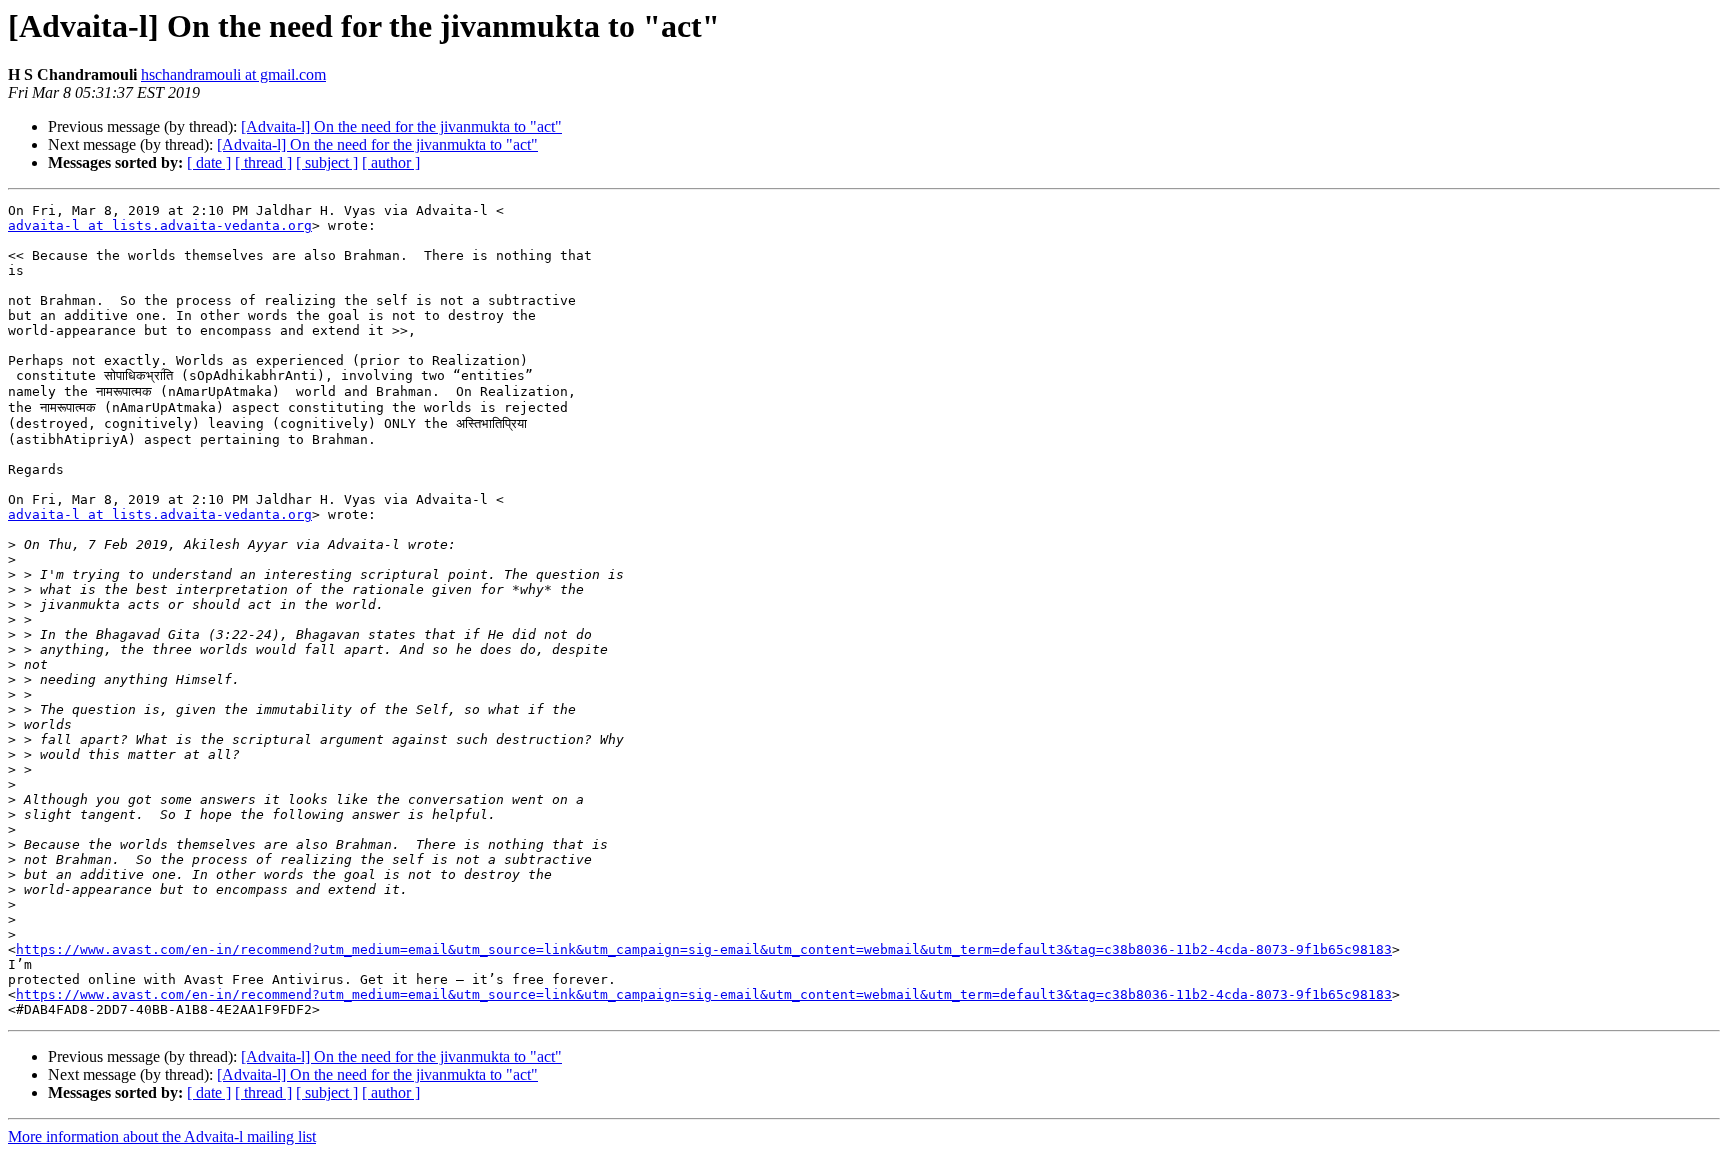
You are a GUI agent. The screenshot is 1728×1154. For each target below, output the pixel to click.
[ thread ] (263, 162)
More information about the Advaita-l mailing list (162, 1136)
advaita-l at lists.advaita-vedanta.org (160, 225)
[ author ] (391, 162)
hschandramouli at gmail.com (233, 74)
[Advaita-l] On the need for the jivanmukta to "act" (401, 126)
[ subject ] (327, 162)
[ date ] (209, 162)
